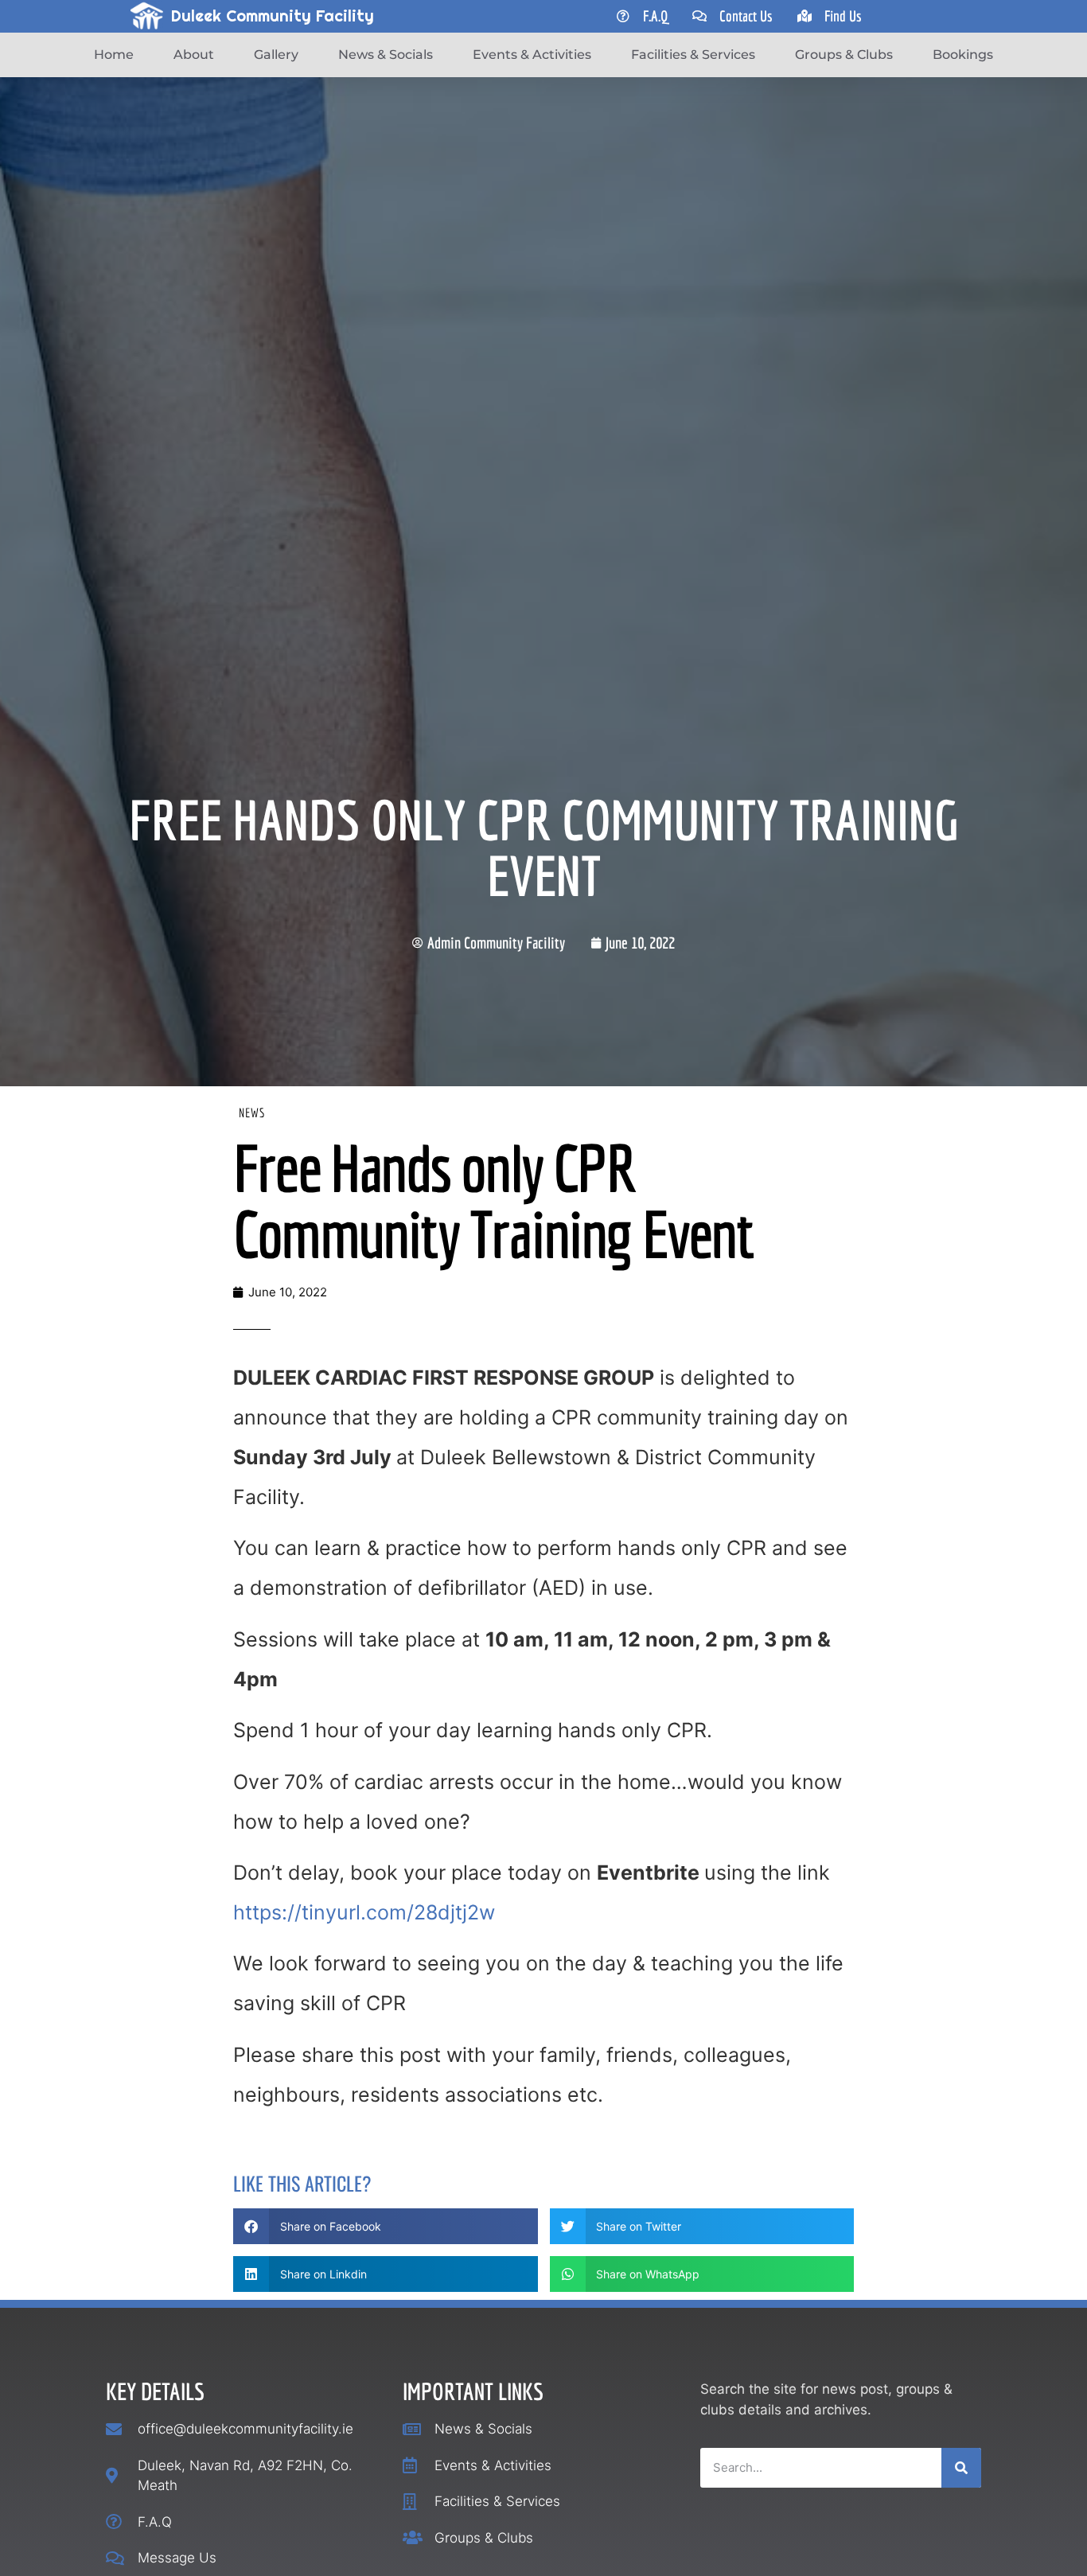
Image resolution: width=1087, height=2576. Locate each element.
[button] (386, 2226)
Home (114, 55)
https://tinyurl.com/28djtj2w (364, 1912)
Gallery (276, 55)
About (194, 55)
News (252, 1113)
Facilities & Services (693, 55)
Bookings (963, 55)
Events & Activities (532, 55)
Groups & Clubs (844, 55)
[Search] (961, 2468)
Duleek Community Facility (273, 16)
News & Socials (386, 55)
